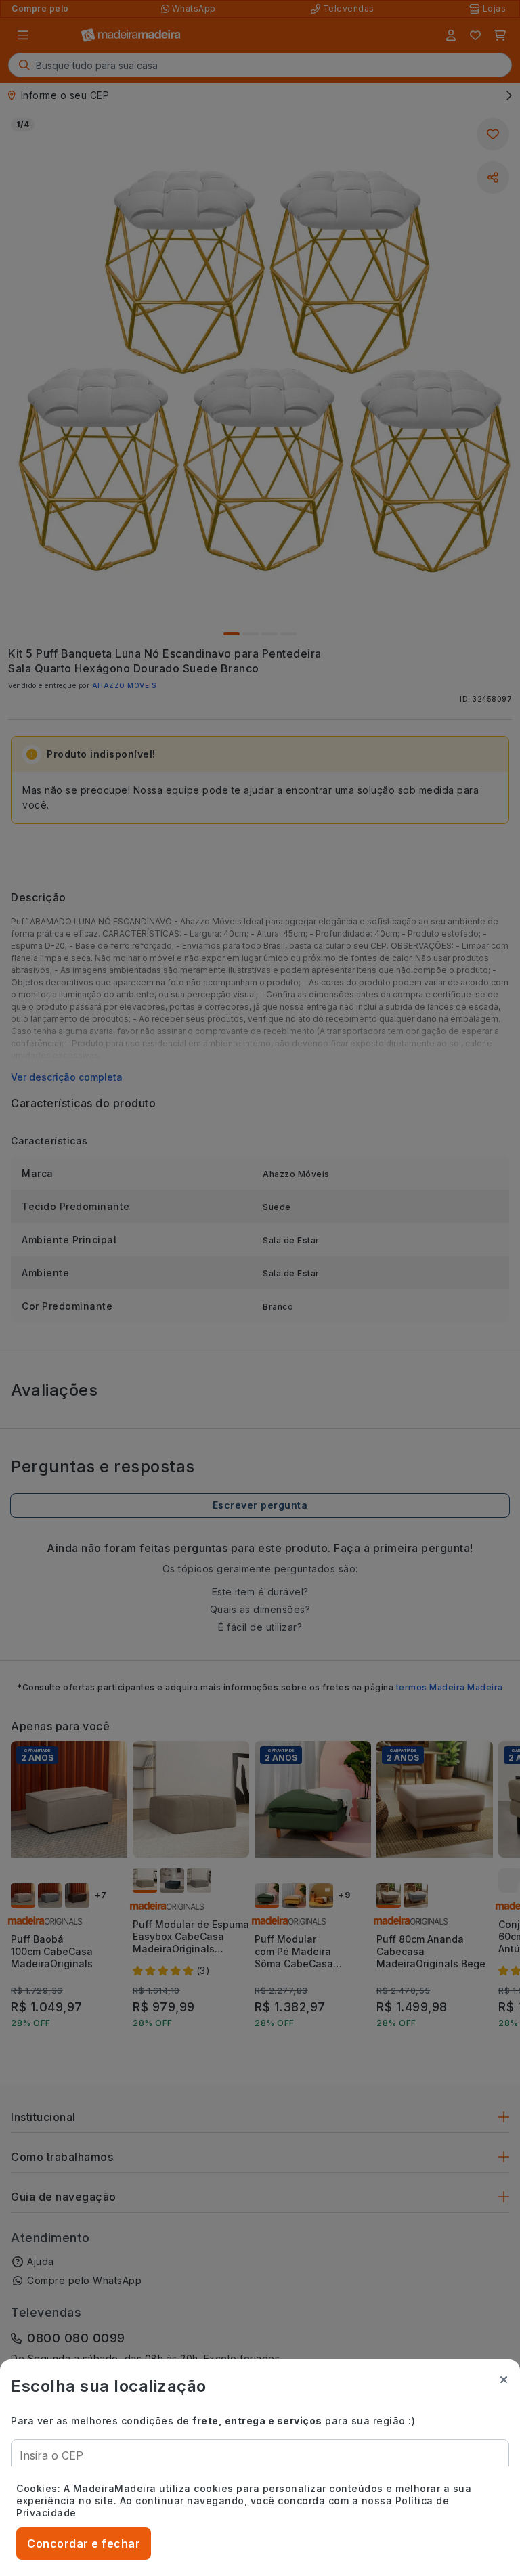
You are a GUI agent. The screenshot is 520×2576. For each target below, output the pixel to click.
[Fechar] (504, 2380)
